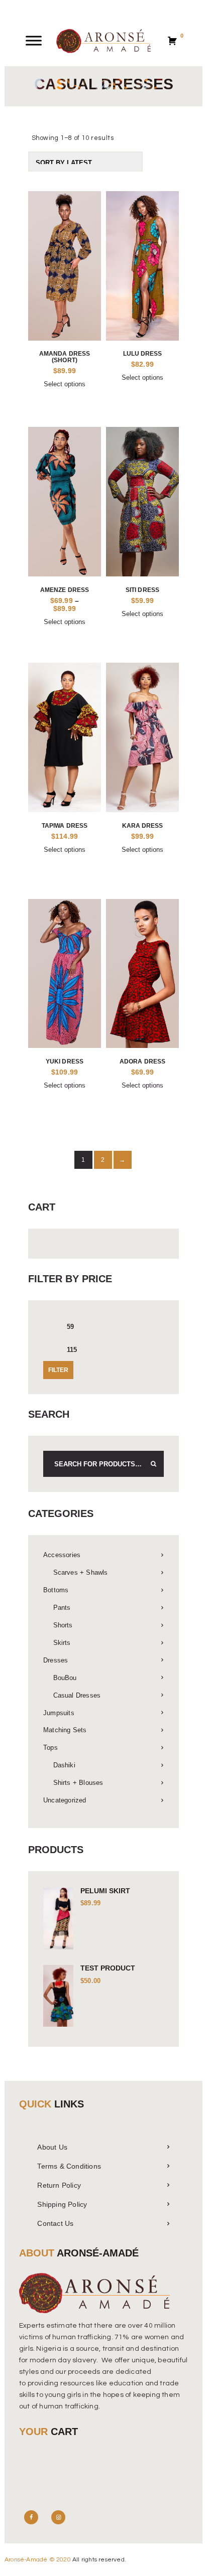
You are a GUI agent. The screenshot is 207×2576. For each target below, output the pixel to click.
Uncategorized (65, 1800)
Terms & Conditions (69, 2166)
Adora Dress (142, 1061)
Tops (50, 1748)
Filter (58, 1370)
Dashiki (64, 1765)
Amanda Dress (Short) (65, 357)
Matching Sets (65, 1730)
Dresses (56, 1660)
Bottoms (56, 1590)
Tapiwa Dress (65, 825)
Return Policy (59, 2185)
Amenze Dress (65, 590)
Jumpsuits (59, 1713)
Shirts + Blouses (78, 1783)
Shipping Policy (62, 2204)
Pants (62, 1608)
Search (151, 1464)
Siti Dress (142, 590)
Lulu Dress (143, 353)
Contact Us (55, 2223)
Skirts (62, 1643)
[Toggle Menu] (34, 41)
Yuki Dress (65, 1061)
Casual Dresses (77, 1695)
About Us (52, 2147)
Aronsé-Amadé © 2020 (38, 2560)
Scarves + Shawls (81, 1572)
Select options (65, 384)
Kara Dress (143, 825)
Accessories (62, 1555)
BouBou (65, 1678)
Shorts (63, 1625)
